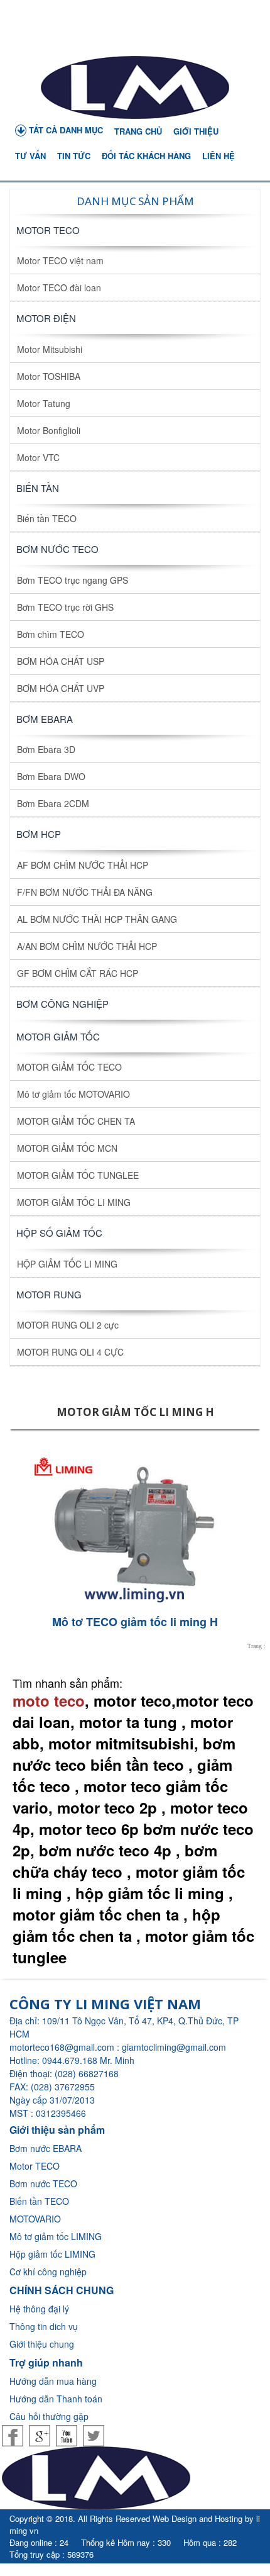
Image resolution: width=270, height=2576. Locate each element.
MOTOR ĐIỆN (46, 318)
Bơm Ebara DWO (51, 776)
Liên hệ (219, 156)
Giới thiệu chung (42, 2344)
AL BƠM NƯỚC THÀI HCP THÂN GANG (97, 919)
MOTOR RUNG (49, 1294)
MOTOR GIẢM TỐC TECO (69, 1067)
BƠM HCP (39, 834)
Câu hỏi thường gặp (49, 2416)
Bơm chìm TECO (51, 634)
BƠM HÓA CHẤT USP (61, 661)
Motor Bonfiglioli (49, 430)
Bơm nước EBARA (46, 2148)
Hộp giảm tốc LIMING (52, 2254)
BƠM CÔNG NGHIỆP (62, 1004)
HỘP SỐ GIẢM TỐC (59, 1233)
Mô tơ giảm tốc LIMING (56, 2236)
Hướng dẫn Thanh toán (56, 2399)
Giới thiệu (196, 131)
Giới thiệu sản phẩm (57, 2130)
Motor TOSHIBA (49, 376)
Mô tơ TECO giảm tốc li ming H (135, 1622)
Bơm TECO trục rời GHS (65, 607)
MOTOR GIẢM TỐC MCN (67, 1148)
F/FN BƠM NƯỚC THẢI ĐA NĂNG (85, 892)
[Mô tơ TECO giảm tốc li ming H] (135, 1526)
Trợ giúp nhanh (46, 2362)
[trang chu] (135, 87)
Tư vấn (30, 156)
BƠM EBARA (45, 719)
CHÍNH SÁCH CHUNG (62, 2290)
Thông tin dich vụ (44, 2326)
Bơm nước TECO (43, 2183)
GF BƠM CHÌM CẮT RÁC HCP (78, 973)
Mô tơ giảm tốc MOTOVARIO (73, 1094)
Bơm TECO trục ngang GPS (73, 580)
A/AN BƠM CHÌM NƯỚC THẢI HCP (87, 946)
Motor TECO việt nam (60, 260)
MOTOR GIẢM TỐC (58, 1036)
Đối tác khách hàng (146, 156)
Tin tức (74, 156)
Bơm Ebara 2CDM (53, 803)
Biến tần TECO (47, 518)
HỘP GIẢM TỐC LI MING (67, 1264)
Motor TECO (48, 230)
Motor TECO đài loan (59, 287)
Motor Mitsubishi (50, 349)
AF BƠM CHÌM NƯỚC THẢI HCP (83, 865)
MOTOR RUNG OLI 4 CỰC (70, 1352)
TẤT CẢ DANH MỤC (65, 130)
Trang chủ (138, 131)
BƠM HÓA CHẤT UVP (61, 688)
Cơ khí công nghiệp (48, 2272)
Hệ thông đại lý (39, 2309)
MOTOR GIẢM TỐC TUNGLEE (78, 1175)
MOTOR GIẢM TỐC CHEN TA (76, 1121)
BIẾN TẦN (38, 488)
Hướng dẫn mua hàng (53, 2381)
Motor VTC (38, 457)
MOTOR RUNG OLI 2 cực (68, 1325)
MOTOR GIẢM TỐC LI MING (74, 1202)
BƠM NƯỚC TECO (57, 549)
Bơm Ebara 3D (46, 749)
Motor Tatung (44, 403)
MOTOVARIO (35, 2219)
